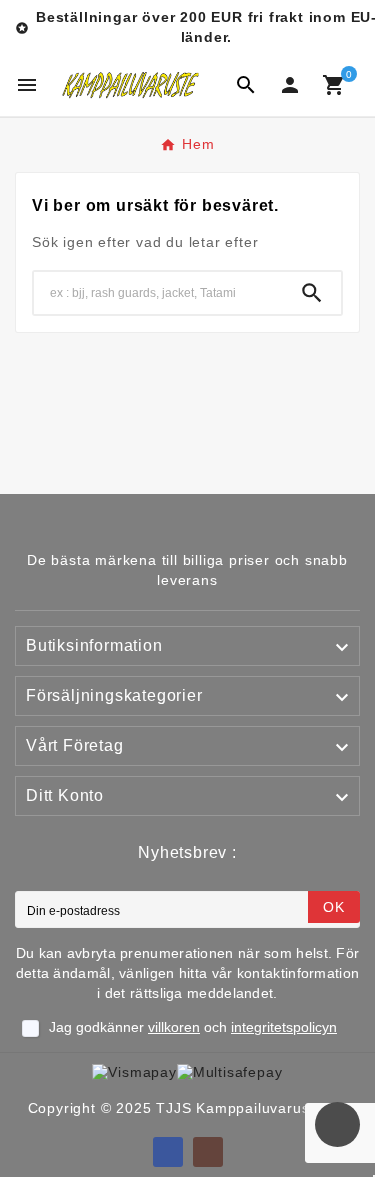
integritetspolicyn (284, 1027)
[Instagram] (208, 1152)
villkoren (174, 1027)
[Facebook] (168, 1152)
